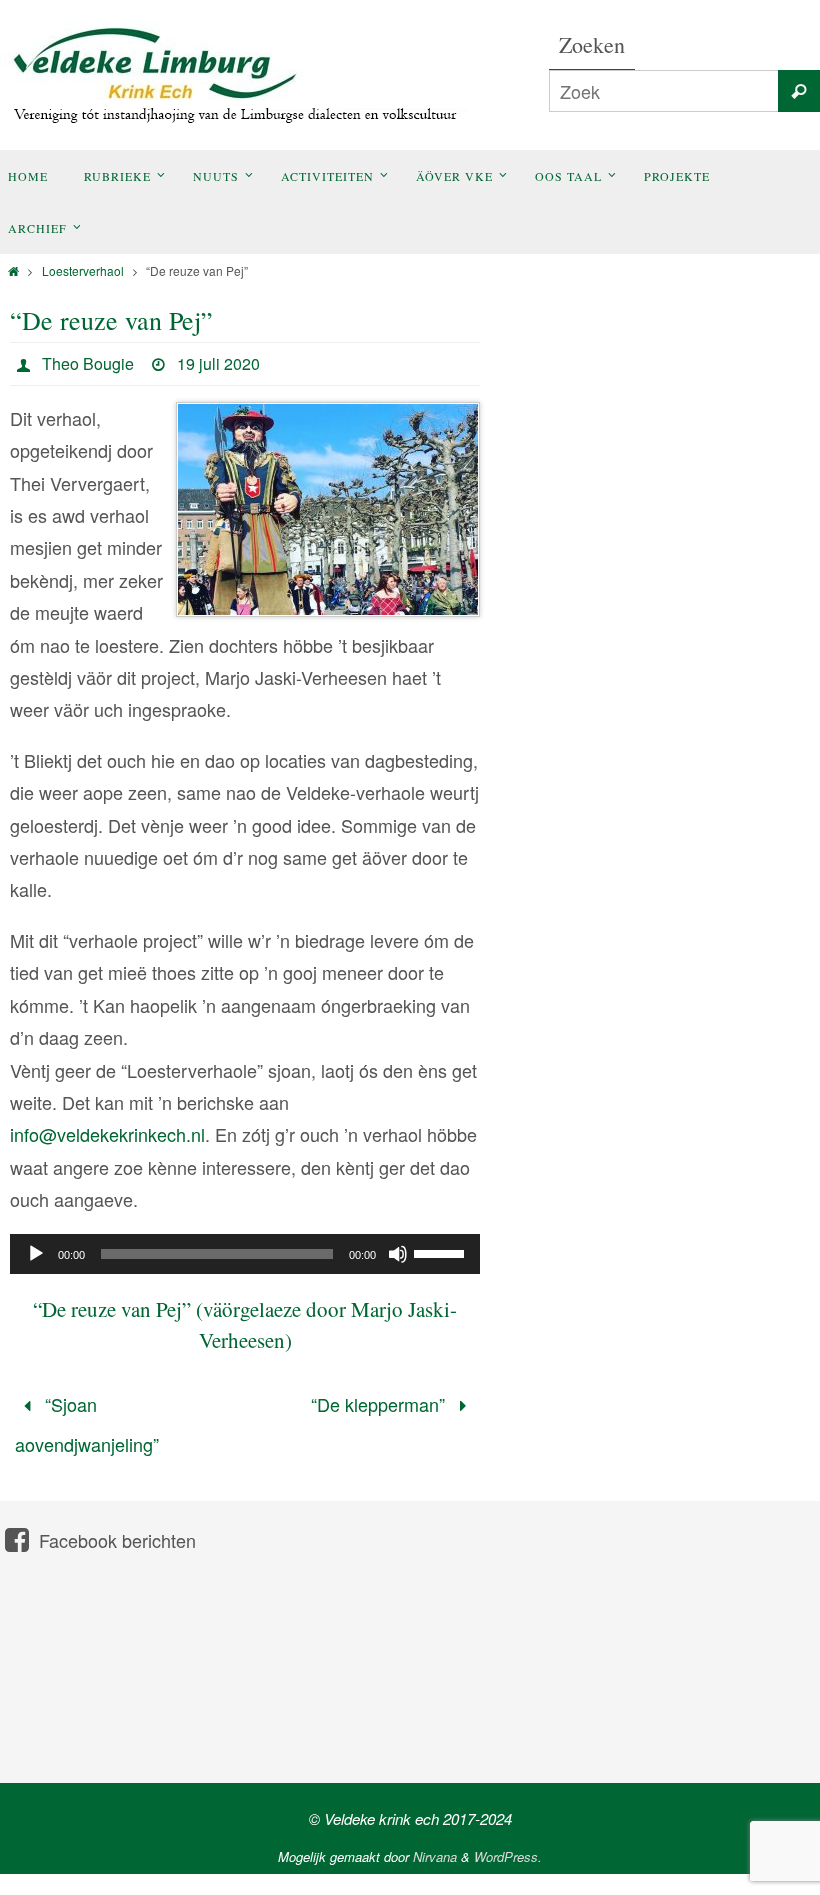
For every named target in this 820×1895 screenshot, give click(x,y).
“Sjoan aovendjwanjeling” (87, 1418)
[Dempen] (398, 1254)
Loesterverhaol (83, 270)
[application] (245, 1254)
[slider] (442, 1252)
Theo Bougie (88, 363)
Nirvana (435, 1843)
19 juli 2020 (218, 363)
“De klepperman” (380, 1401)
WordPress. (508, 1843)
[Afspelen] (36, 1254)
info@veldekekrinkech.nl (107, 1134)
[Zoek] (799, 91)
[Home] (13, 270)
